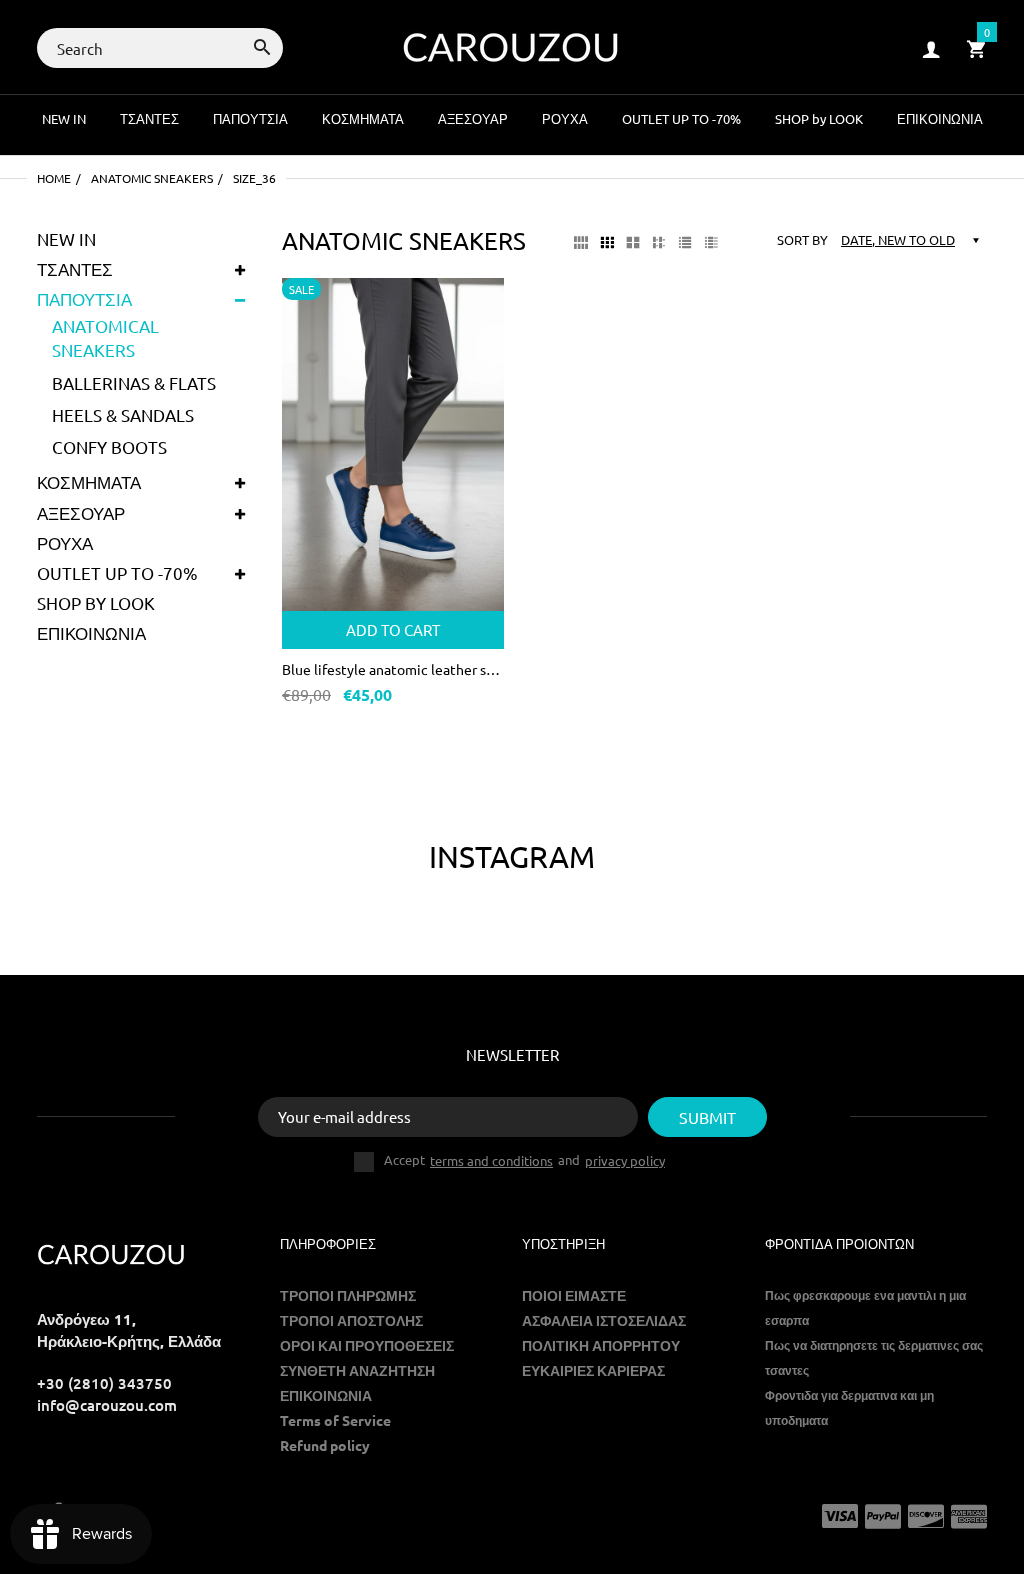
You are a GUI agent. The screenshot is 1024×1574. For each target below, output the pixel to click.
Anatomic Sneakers (152, 178)
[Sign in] (931, 48)
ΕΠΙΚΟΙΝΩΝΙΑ (91, 632)
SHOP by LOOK (96, 602)
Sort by (802, 240)
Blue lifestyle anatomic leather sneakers (393, 669)
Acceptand (524, 1160)
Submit (707, 1117)
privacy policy (625, 1160)
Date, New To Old (898, 239)
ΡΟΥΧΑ (65, 542)
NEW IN (66, 238)
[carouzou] (512, 45)
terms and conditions (491, 1160)
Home (54, 178)
